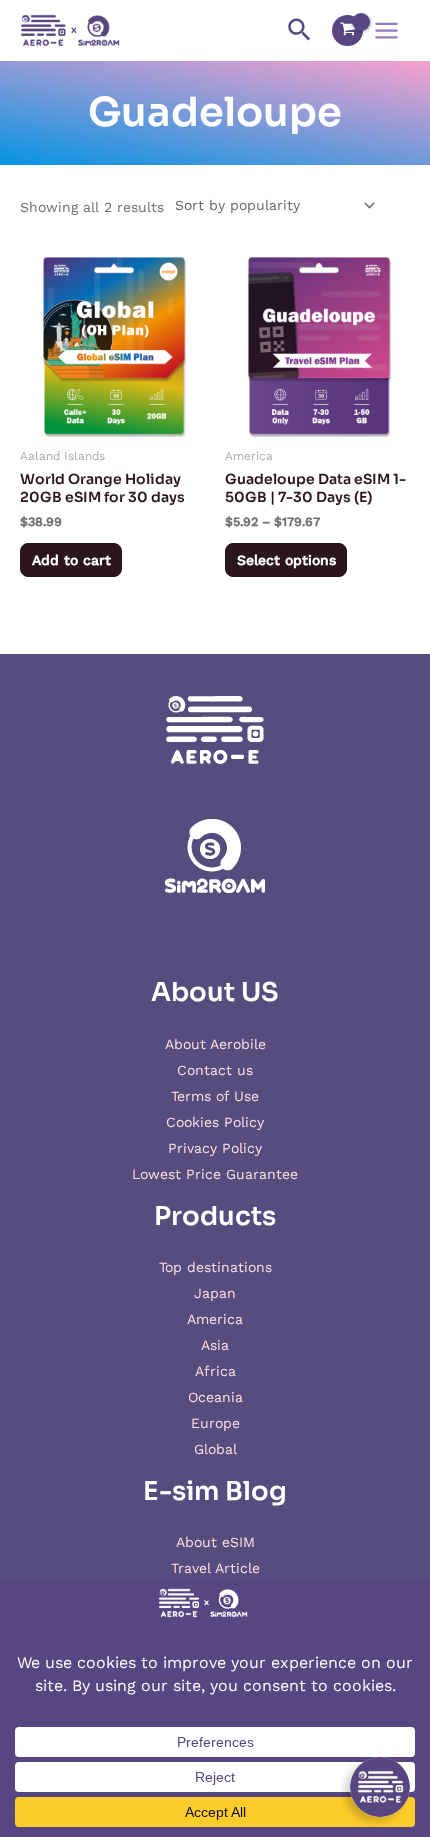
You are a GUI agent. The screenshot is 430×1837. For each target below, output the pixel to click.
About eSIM (215, 1542)
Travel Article (215, 1568)
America (215, 1319)
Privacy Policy (215, 1148)
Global (215, 1449)
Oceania (215, 1397)
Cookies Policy (215, 1122)
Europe (215, 1423)
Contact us (215, 1070)
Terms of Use (215, 1096)
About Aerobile (215, 1044)
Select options (286, 560)
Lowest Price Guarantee (215, 1174)
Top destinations (215, 1267)
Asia (215, 1345)
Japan (215, 1293)
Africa (215, 1371)
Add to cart (71, 560)
